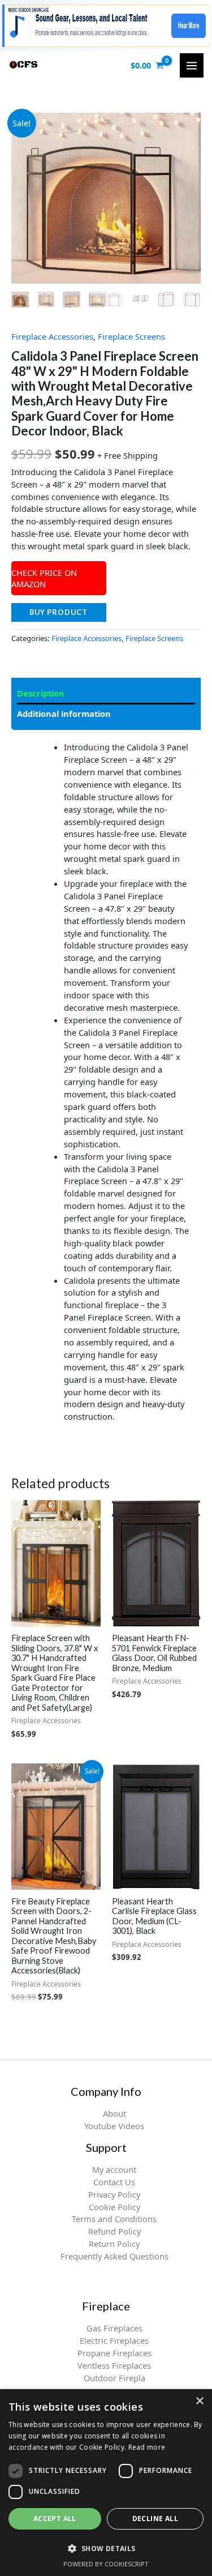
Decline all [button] (155, 2519)
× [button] (199, 2401)
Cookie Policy (114, 2207)
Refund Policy (114, 2231)
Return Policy (114, 2244)
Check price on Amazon (44, 578)
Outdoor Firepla (114, 2378)
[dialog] (106, 2483)
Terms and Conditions (114, 2219)
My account (114, 2169)
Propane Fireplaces (114, 2353)
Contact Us (114, 2182)
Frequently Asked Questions (114, 2256)
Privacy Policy (114, 2194)
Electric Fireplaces (114, 2340)
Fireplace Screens (131, 336)
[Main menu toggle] (192, 65)
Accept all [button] (55, 2519)
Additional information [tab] (64, 714)
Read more (147, 2447)
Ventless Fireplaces (114, 2365)
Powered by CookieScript (106, 2564)
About (114, 2113)
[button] (106, 2548)
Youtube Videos (114, 2126)
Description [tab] (41, 693)
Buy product (59, 612)
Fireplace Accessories (52, 336)
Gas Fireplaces (114, 2328)
